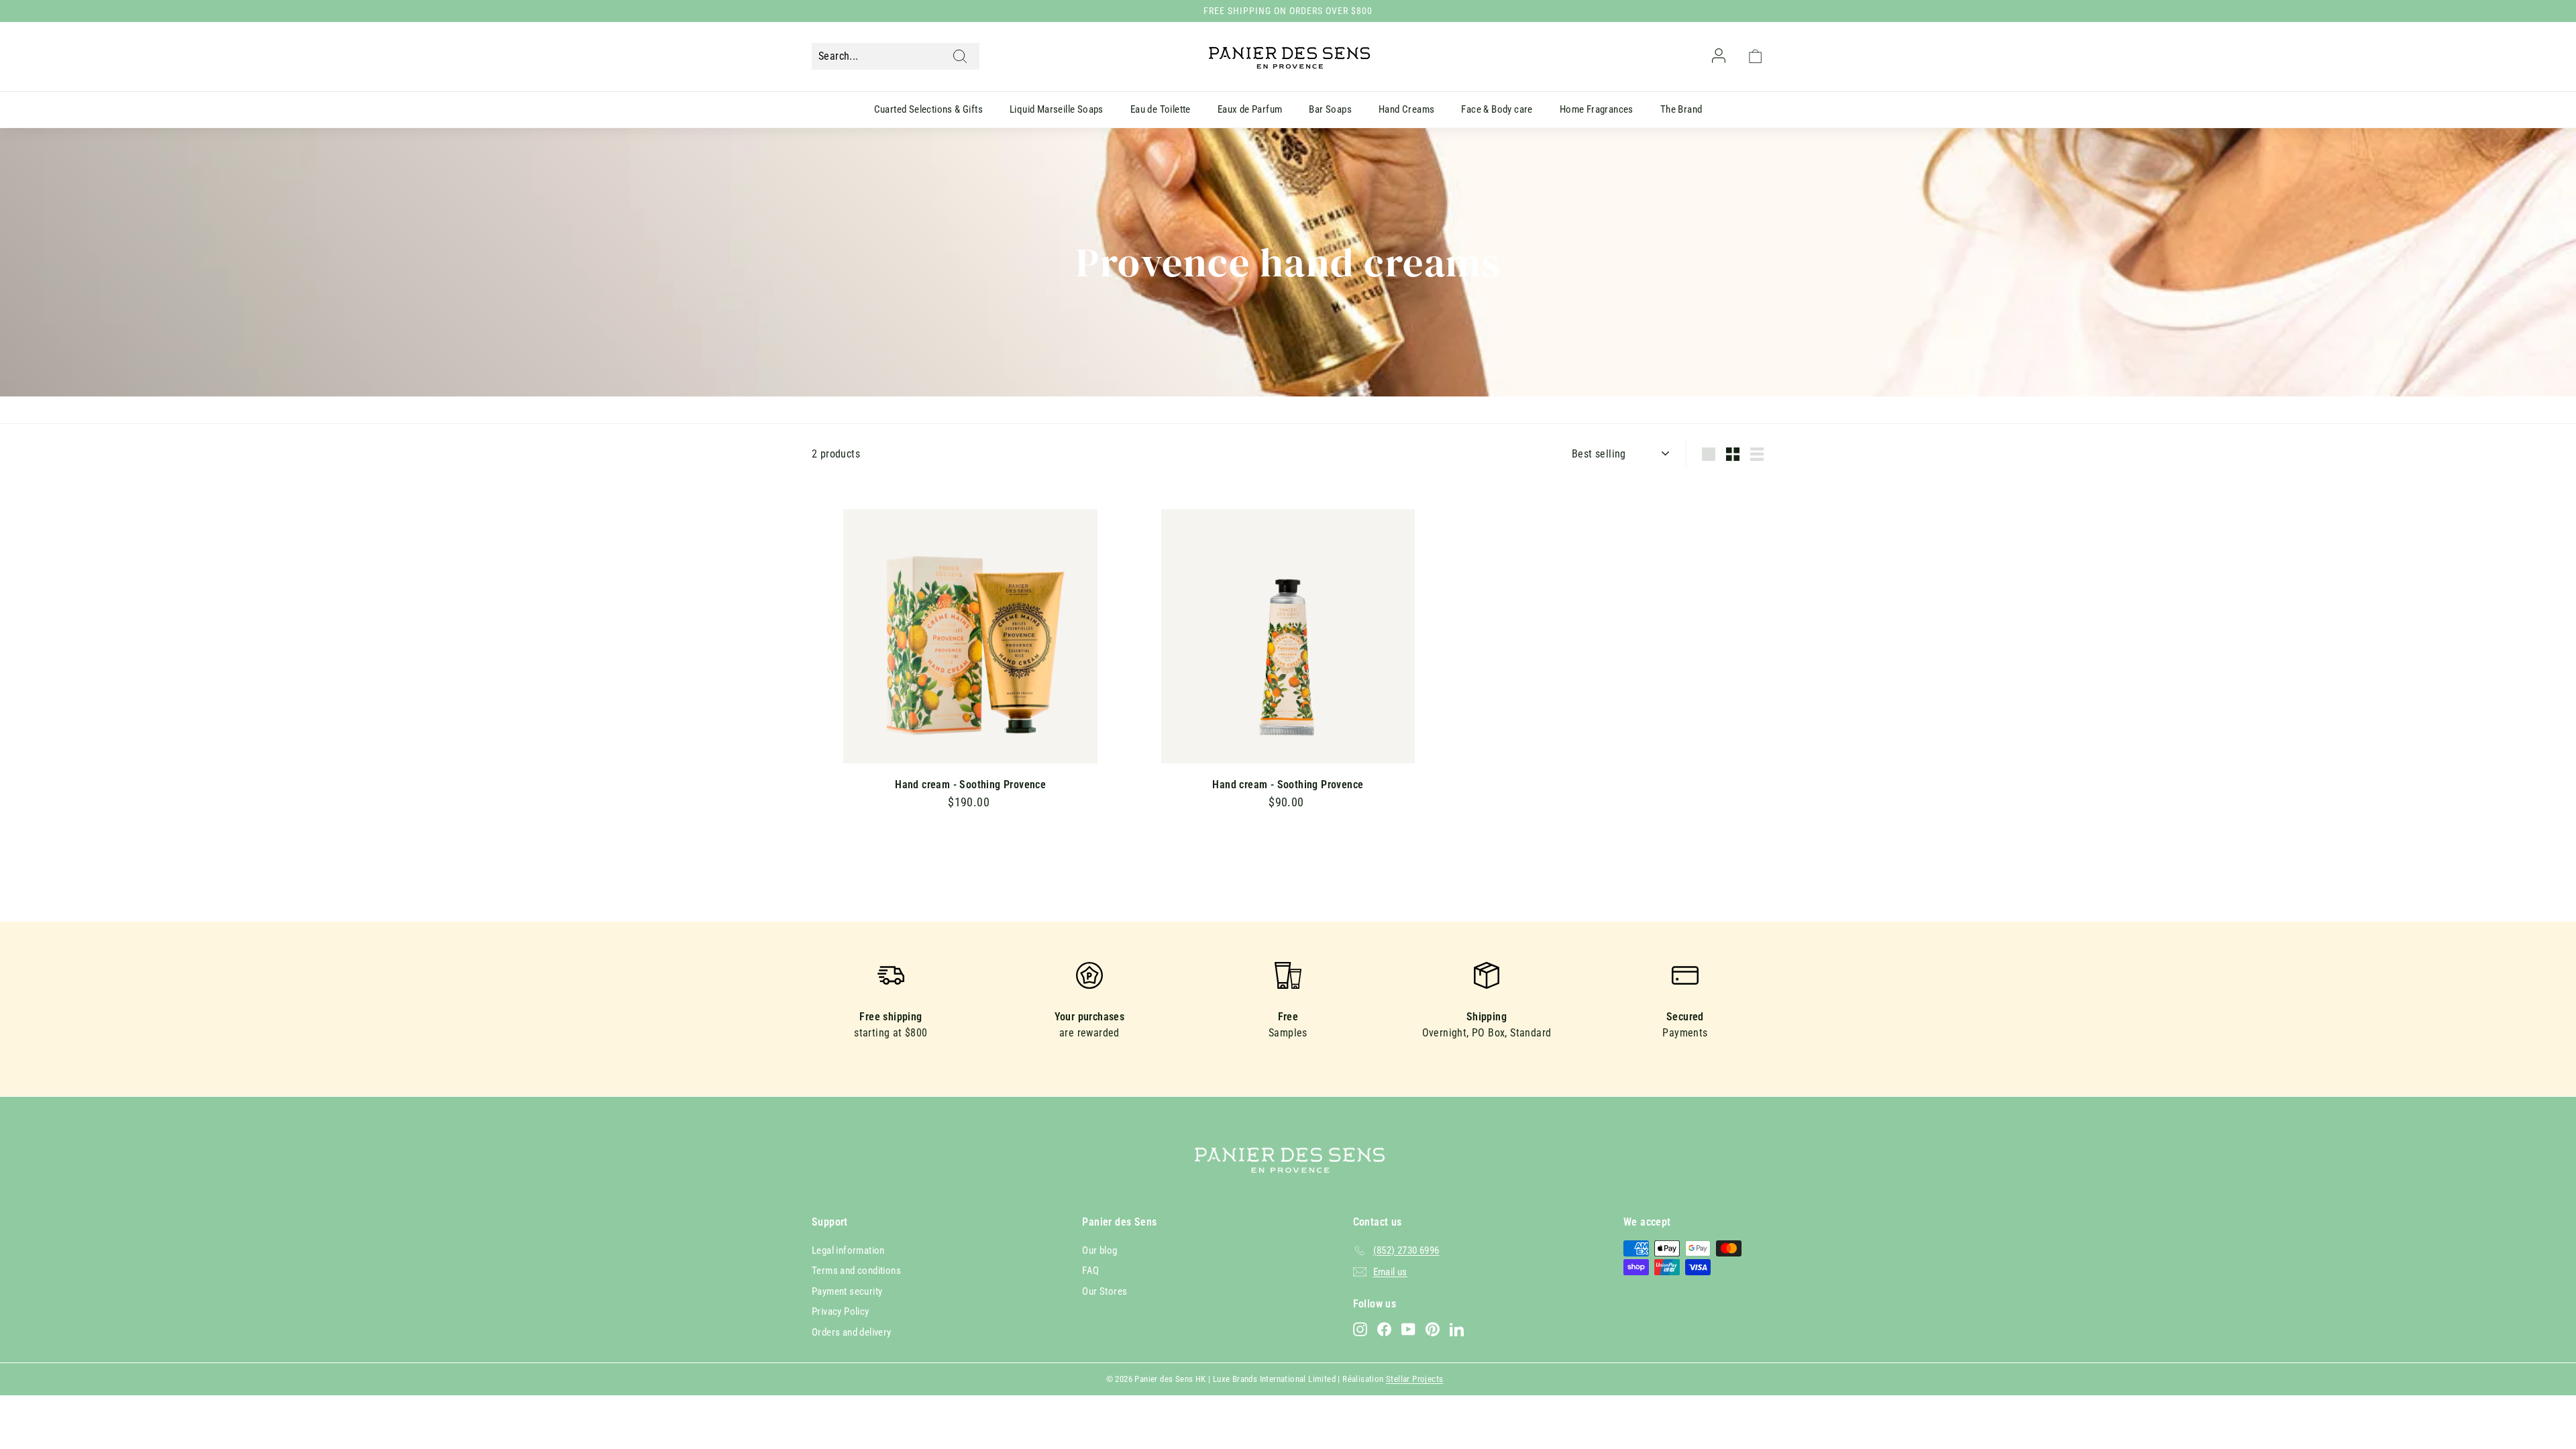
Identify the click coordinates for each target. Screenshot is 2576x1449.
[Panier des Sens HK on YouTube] (1408, 1329)
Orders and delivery (852, 1332)
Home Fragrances (1597, 109)
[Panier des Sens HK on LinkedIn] (1457, 1329)
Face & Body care (1497, 109)
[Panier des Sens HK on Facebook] (1384, 1329)
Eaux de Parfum (1250, 109)
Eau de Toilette (1161, 109)
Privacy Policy (841, 1311)
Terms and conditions (856, 1271)
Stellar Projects (1414, 1379)
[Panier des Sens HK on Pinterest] (1433, 1329)
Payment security (847, 1291)
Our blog (1099, 1250)
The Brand (1681, 109)
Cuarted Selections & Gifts (928, 109)
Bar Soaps (1330, 109)
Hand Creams (1406, 109)
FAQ (1090, 1271)
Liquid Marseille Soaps (1057, 109)
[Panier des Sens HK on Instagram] (1360, 1329)
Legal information (848, 1250)
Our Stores (1105, 1291)
